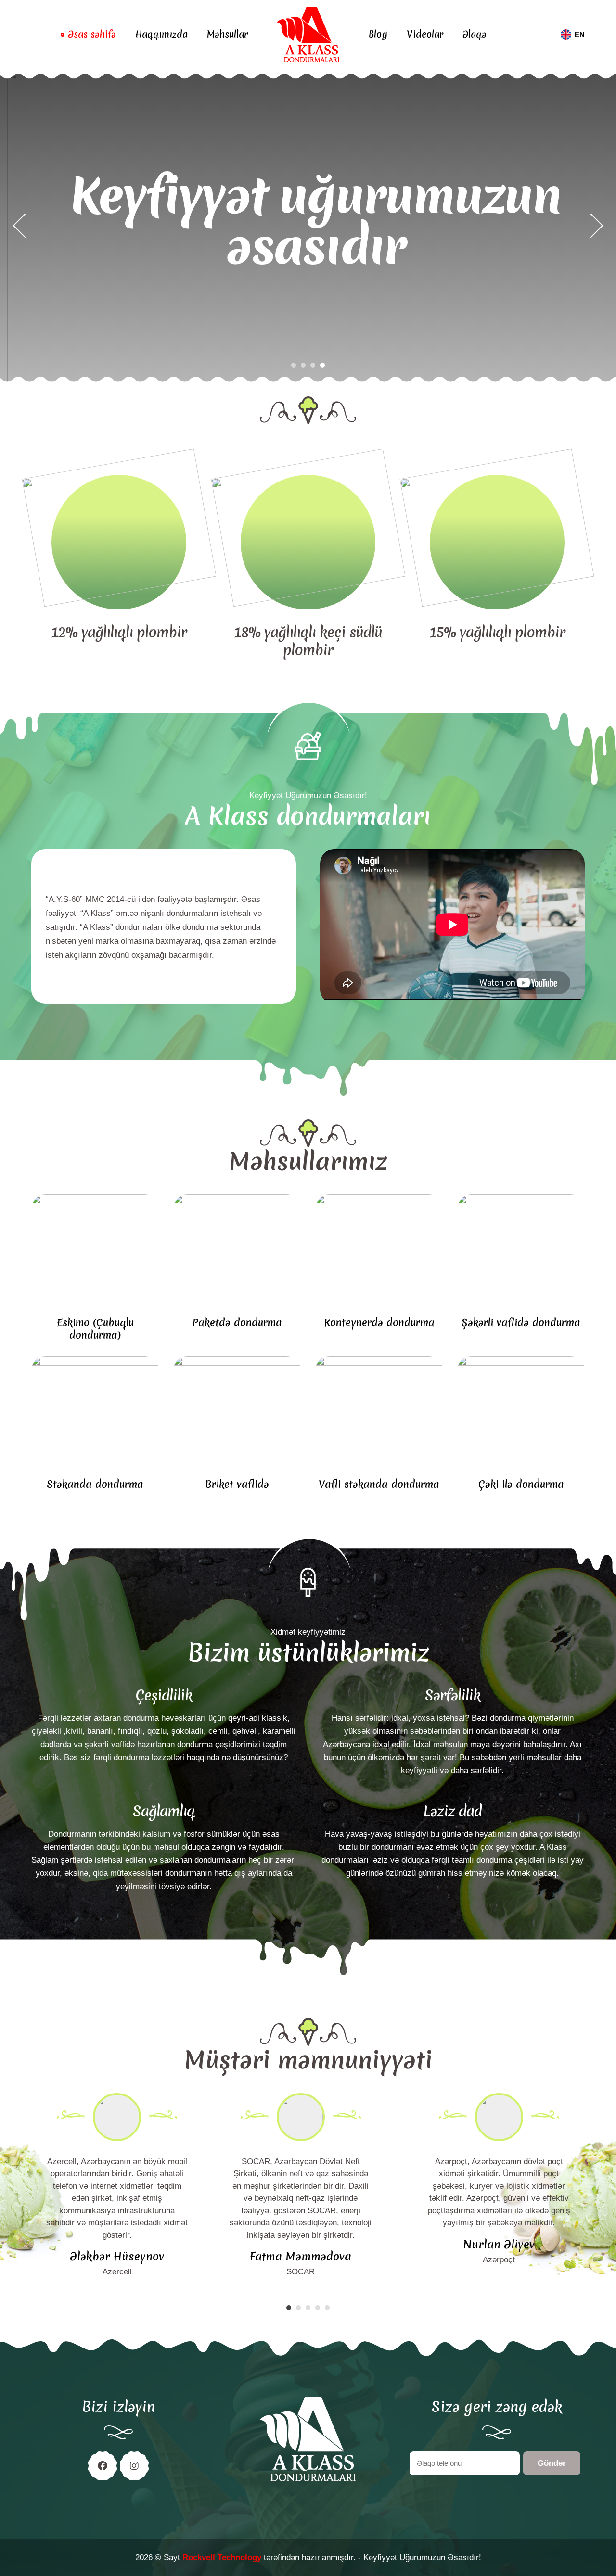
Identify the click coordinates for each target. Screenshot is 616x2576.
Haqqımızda (161, 34)
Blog (378, 34)
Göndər (552, 2463)
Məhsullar (227, 34)
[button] (19, 226)
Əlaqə (475, 34)
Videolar (425, 34)
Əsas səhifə (92, 34)
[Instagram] (134, 2466)
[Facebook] (103, 2466)
